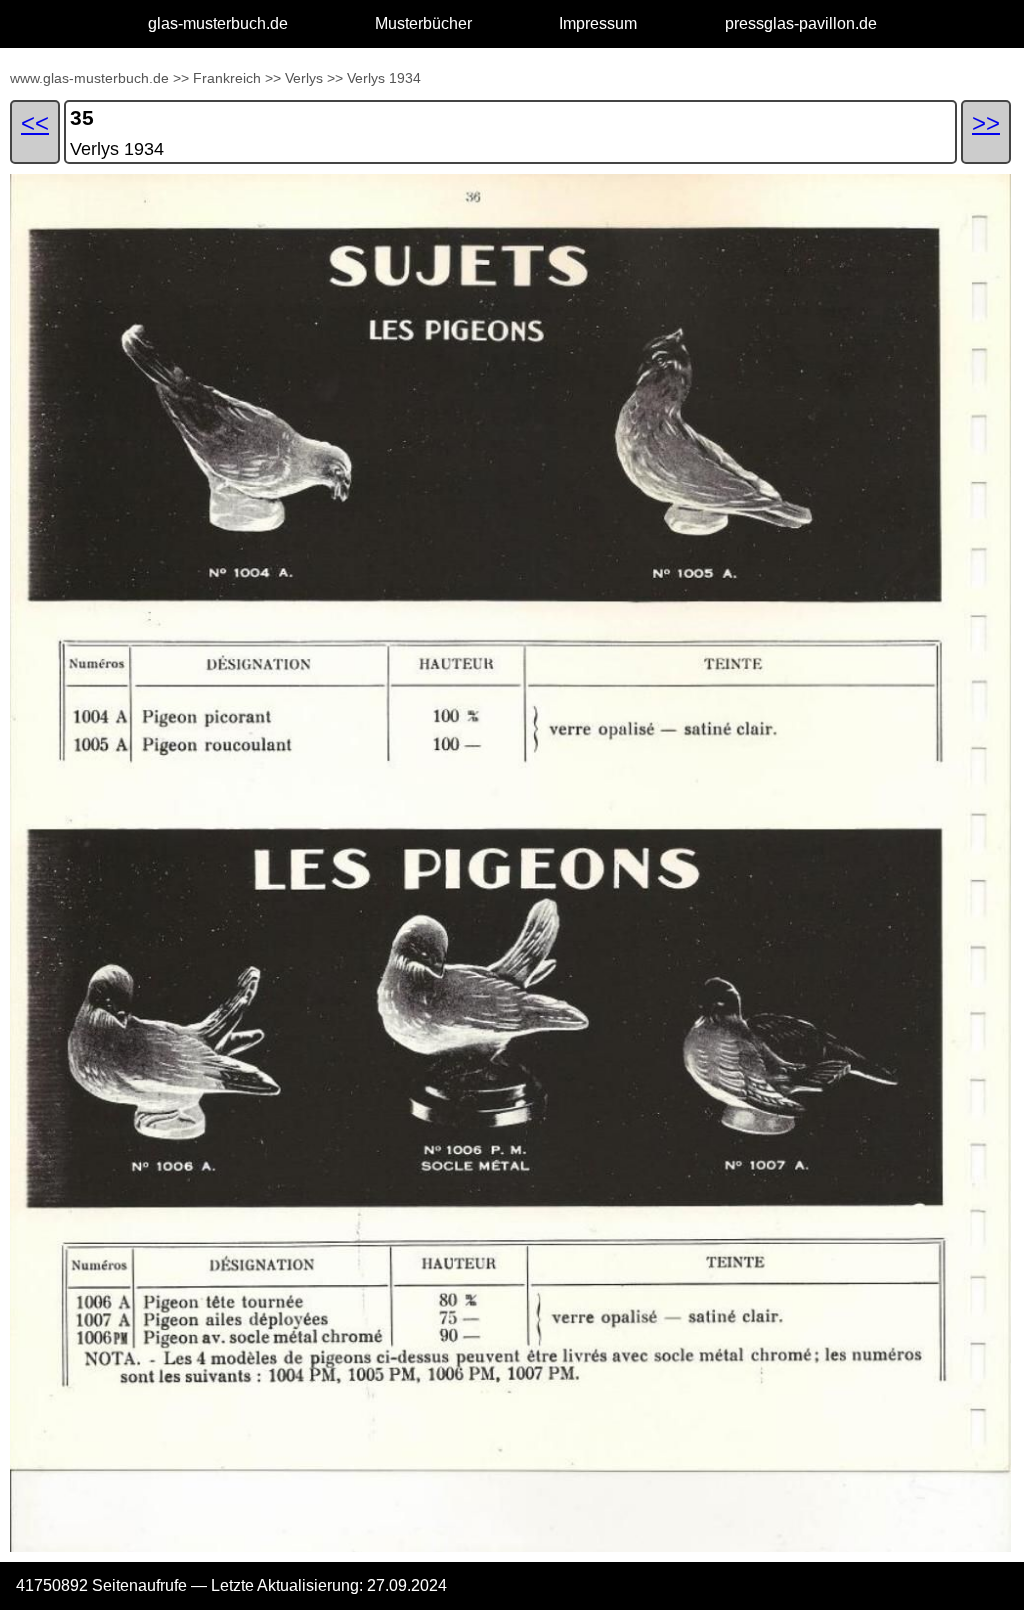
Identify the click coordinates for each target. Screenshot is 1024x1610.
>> (181, 78)
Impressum (598, 23)
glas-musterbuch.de (218, 23)
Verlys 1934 (384, 78)
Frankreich (227, 78)
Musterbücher (423, 23)
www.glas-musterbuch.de (89, 78)
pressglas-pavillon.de (801, 23)
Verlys (304, 78)
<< (35, 122)
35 (82, 117)
